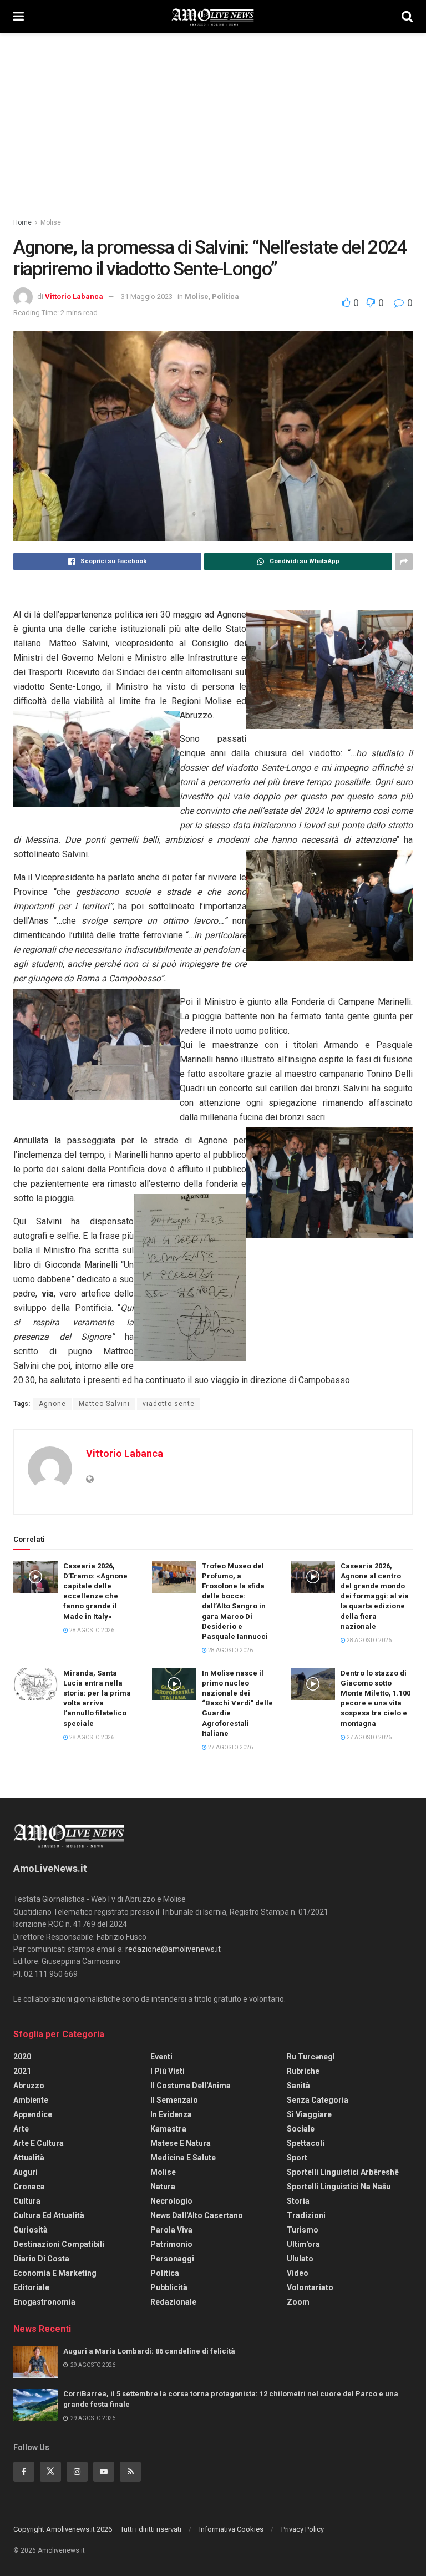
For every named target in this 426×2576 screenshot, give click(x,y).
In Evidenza (171, 2114)
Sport (297, 2158)
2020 (22, 2057)
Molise (51, 222)
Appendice (33, 2114)
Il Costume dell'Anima (191, 2086)
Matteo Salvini (104, 1404)
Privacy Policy (303, 2529)
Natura (163, 2187)
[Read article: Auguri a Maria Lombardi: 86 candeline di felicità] (35, 2362)
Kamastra (168, 2129)
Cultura (27, 2201)
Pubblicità (169, 2287)
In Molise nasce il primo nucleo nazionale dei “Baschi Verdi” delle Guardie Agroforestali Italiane (237, 1703)
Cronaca (29, 2187)
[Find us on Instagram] (77, 2472)
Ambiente (31, 2100)
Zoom (298, 2302)
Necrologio (171, 2201)
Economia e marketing (55, 2273)
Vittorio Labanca (74, 297)
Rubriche (303, 2071)
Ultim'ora (303, 2244)
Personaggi (172, 2259)
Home (22, 222)
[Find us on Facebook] (24, 2472)
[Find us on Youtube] (104, 2472)
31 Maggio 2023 (147, 297)
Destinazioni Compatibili (59, 2244)
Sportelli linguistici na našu (339, 2187)
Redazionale (173, 2302)
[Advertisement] (213, 117)
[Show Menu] (19, 17)
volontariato (310, 2287)
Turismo (303, 2230)
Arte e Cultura (39, 2143)
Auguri (26, 2172)
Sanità (298, 2086)
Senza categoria (318, 2100)
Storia (298, 2201)
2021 (22, 2071)
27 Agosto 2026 (230, 1747)
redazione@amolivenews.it (173, 1949)
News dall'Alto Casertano (197, 2215)
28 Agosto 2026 (91, 1630)
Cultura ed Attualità (49, 2215)
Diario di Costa (41, 2259)
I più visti (168, 2071)
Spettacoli (306, 2143)
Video (298, 2273)
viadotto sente (169, 1404)
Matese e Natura (181, 2143)
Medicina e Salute (183, 2158)
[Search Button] (407, 17)
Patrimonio (171, 2244)
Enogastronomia (44, 2302)
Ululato (300, 2259)
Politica (225, 297)
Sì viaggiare (309, 2114)
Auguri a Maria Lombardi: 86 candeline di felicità (149, 2351)
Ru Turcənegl (311, 2057)
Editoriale (31, 2287)
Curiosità (31, 2230)
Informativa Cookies (231, 2529)
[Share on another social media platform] (404, 561)
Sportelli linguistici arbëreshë (343, 2172)
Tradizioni (306, 2215)
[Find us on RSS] (130, 2472)
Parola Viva (171, 2230)
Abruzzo (29, 2086)
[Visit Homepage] (213, 17)
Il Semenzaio (174, 2100)
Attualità (29, 2158)
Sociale (301, 2129)
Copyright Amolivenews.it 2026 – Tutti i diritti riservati (97, 2529)
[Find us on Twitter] (50, 2472)
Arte (21, 2129)
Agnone (52, 1404)
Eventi (161, 2057)
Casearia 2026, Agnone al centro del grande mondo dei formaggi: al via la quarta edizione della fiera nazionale (375, 1596)
